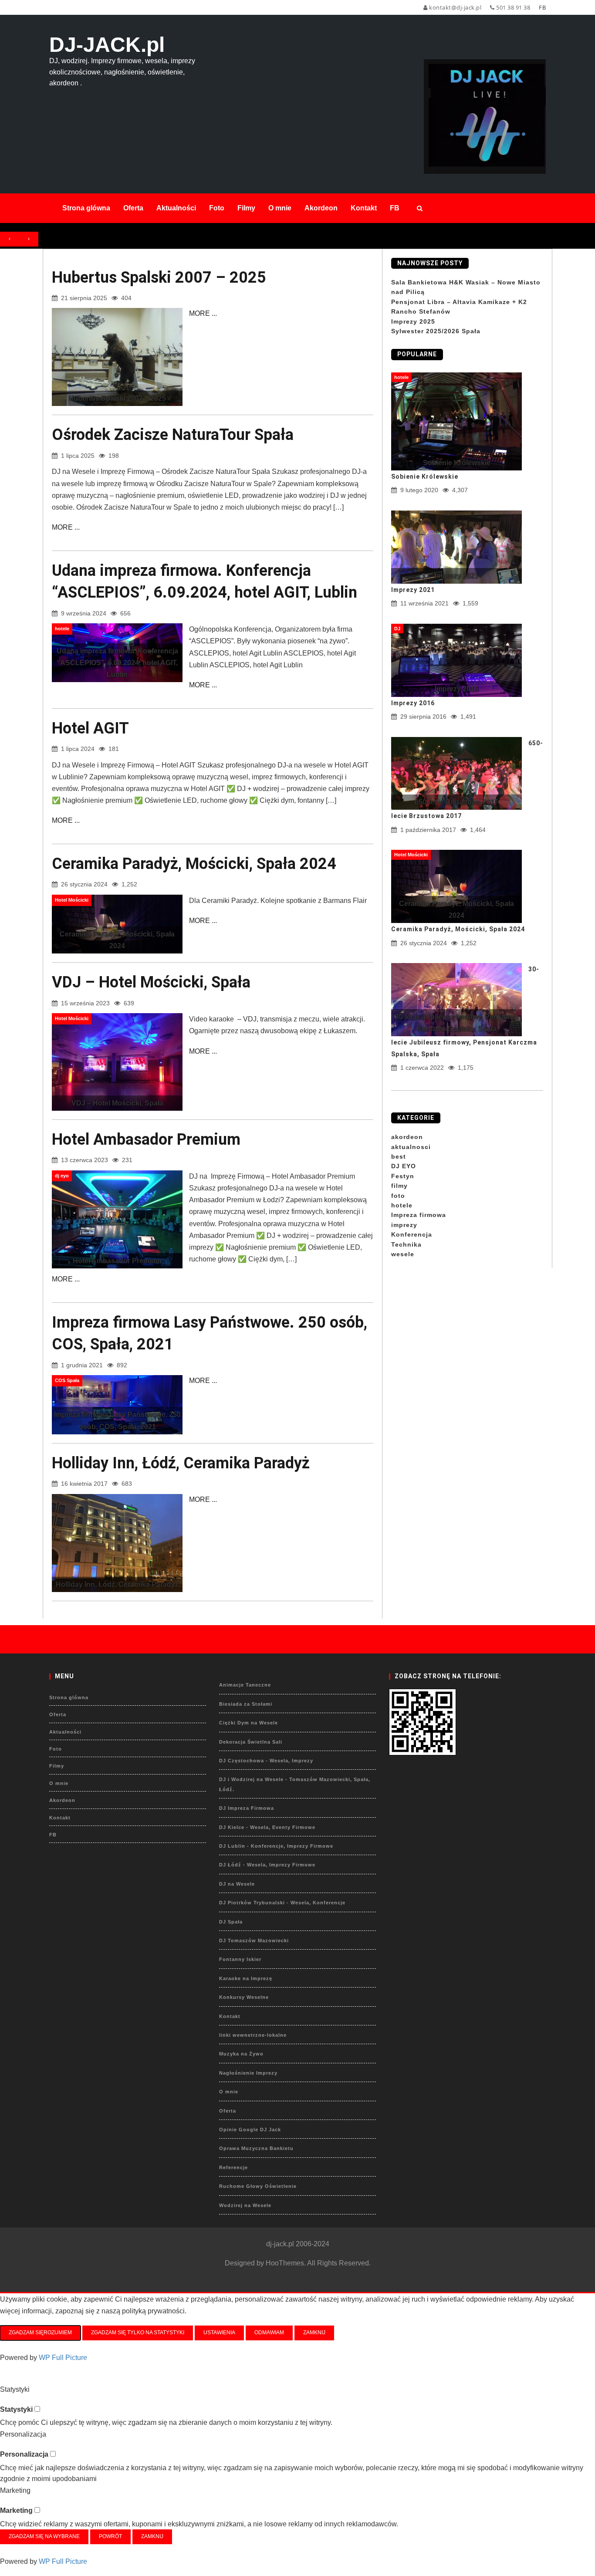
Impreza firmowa (419, 1215)
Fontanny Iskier (240, 1959)
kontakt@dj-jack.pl (455, 7)
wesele (403, 1254)
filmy (399, 1186)
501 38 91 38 (512, 7)
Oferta (58, 1714)
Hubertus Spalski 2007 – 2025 (159, 277)
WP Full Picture (63, 2358)
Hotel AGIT (90, 728)
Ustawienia (219, 2333)
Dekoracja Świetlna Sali (251, 1742)
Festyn (403, 1176)
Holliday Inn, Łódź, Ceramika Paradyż (181, 1463)
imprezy (404, 1225)
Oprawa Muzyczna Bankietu (256, 2148)
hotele (402, 1205)
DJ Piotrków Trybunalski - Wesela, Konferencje (282, 1903)
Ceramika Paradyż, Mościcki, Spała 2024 (194, 864)
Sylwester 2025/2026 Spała (436, 331)
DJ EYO (404, 1166)
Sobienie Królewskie (425, 477)
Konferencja (412, 1234)
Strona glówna (69, 1697)
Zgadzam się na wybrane (44, 2536)
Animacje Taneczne (245, 1685)
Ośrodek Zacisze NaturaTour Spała (173, 435)
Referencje (233, 2167)
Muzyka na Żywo (241, 2054)
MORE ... (203, 313)
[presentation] (10, 239)
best (399, 1156)
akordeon (407, 1137)
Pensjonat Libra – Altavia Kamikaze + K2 (459, 302)
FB (53, 1835)
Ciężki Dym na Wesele (248, 1723)
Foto (56, 1749)
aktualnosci (411, 1147)
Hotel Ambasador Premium (146, 1139)
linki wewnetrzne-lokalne (253, 2035)
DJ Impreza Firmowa (247, 1808)
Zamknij (314, 2333)
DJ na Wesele (237, 1884)
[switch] (37, 2409)
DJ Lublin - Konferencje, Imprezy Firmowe (276, 1846)
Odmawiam (269, 2333)
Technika (406, 1244)
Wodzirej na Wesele (245, 2205)
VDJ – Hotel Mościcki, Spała (151, 982)
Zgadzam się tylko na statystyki (138, 2333)
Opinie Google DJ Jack (250, 2130)
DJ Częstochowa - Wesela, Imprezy (266, 1761)
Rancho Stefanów (421, 311)
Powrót (110, 2536)
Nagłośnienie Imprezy (248, 2073)
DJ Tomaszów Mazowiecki (254, 1940)
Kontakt (60, 1818)
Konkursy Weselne (244, 1997)
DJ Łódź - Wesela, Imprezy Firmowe (267, 1865)
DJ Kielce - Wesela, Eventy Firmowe (267, 1827)
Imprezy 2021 (413, 590)
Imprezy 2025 (413, 321)
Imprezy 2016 (413, 703)
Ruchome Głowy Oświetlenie (258, 2186)
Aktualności (65, 1732)
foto (398, 1196)
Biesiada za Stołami (246, 1704)
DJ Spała (231, 1922)
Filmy (57, 1766)
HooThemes (285, 2263)
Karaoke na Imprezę (246, 1978)
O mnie (59, 1783)
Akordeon (62, 1800)
